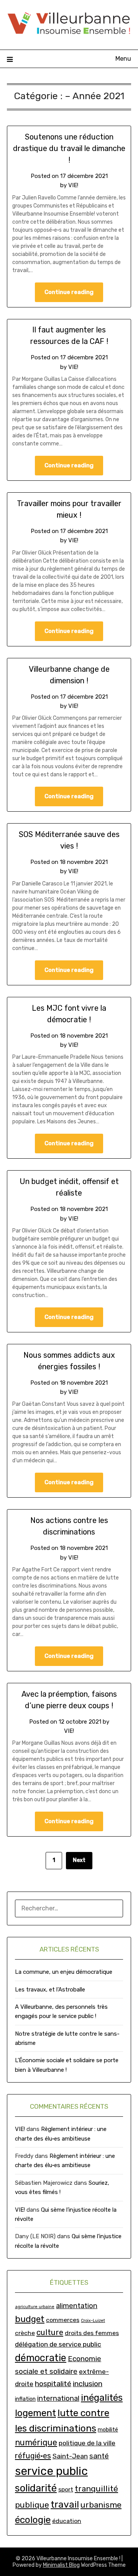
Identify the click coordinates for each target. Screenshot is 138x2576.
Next (79, 1860)
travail (65, 2504)
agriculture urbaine (35, 2307)
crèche (25, 2333)
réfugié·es (33, 2456)
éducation (67, 2521)
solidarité (36, 2488)
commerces (63, 2320)
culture (50, 2332)
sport (66, 2489)
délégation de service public (58, 2344)
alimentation (77, 2306)
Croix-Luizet (93, 2321)
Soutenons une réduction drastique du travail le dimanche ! (69, 148)
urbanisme (101, 2505)
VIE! (73, 185)
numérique (36, 2442)
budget (30, 2319)
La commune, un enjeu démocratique (64, 1972)
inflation (25, 2399)
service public (51, 2471)
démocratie (41, 2358)
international (58, 2398)
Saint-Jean (70, 2456)
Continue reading (69, 292)
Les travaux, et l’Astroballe (50, 1990)
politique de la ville (87, 2443)
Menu (123, 59)
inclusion (88, 2384)
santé (99, 2456)
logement (35, 2413)
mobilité (108, 2430)
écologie (33, 2520)
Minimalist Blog (61, 2565)
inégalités (102, 2397)
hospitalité (53, 2384)
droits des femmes (92, 2333)
